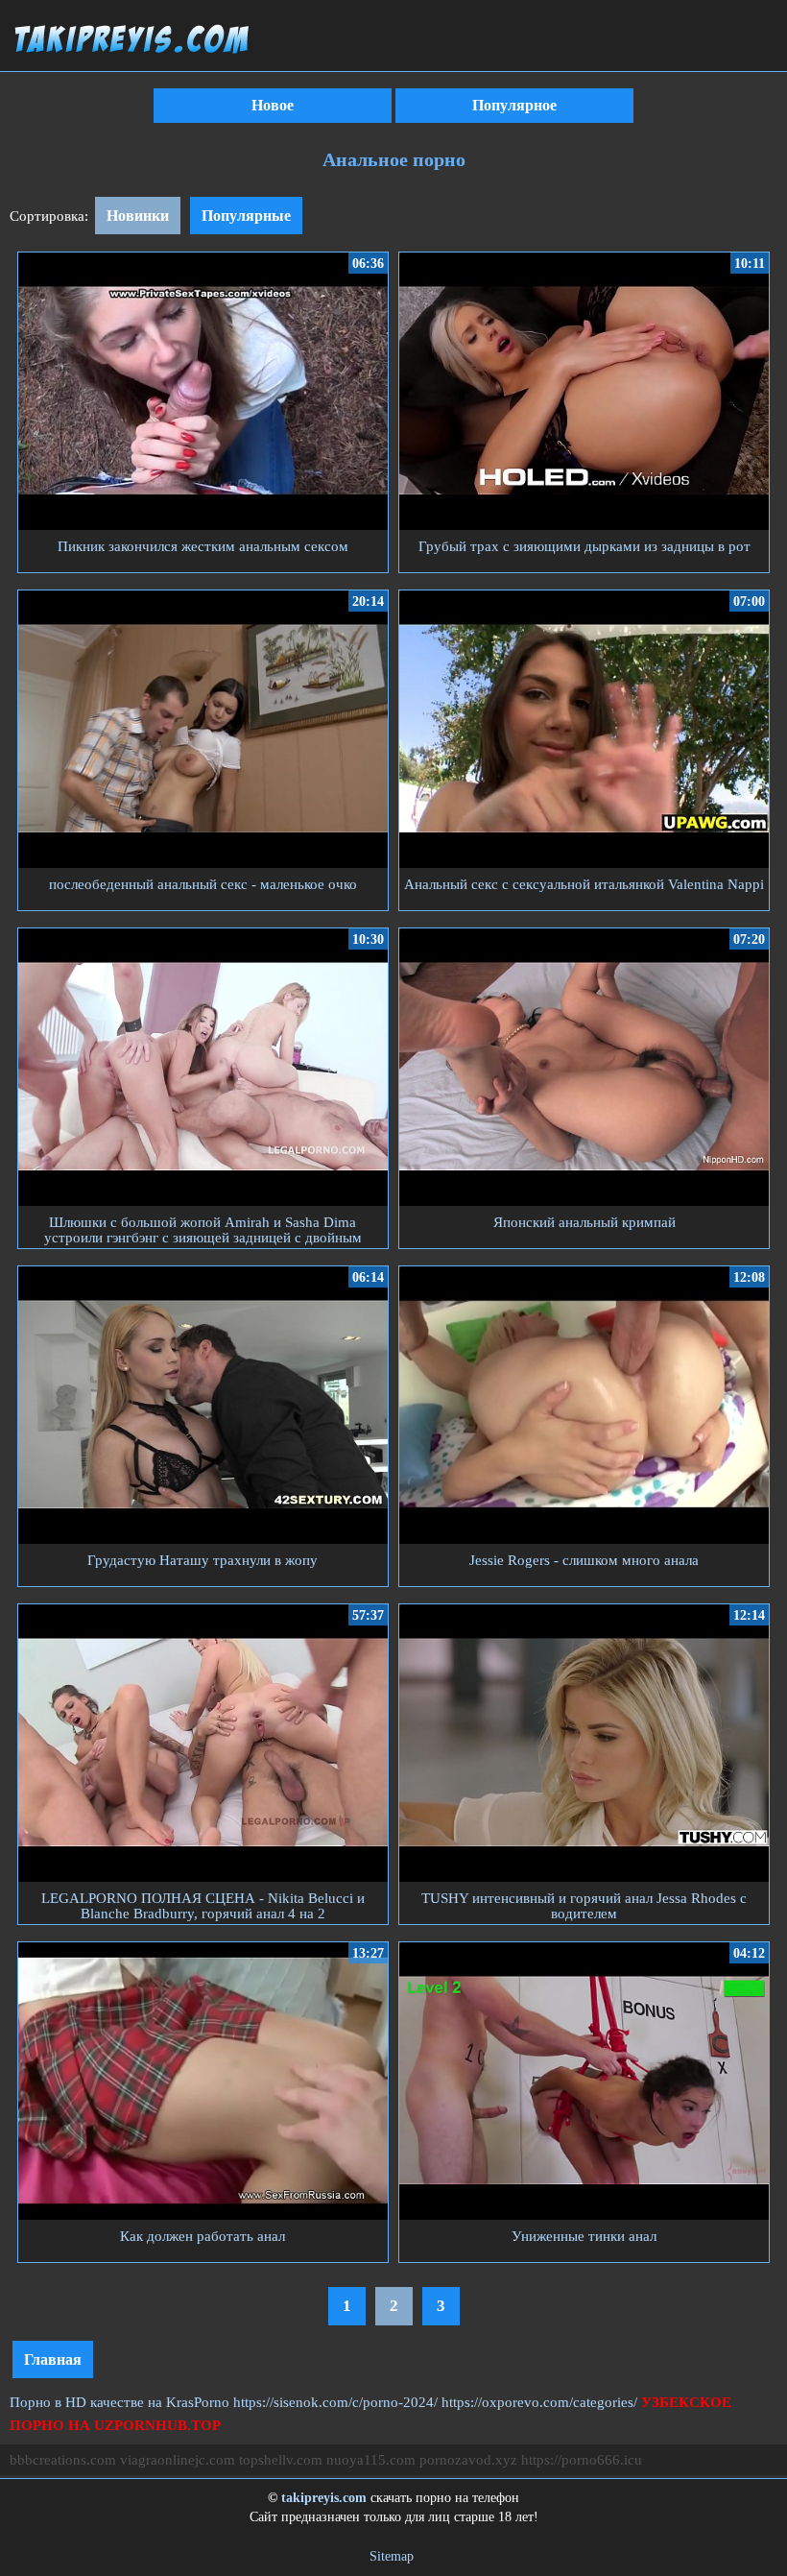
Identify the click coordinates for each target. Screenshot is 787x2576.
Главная (53, 2359)
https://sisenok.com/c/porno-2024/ (335, 2402)
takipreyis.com (324, 2498)
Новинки (138, 216)
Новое (273, 105)
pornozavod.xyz (468, 2460)
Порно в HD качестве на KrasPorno (119, 2402)
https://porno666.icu (582, 2460)
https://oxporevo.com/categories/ (539, 2402)
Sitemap (392, 2556)
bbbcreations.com (63, 2460)
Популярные (246, 216)
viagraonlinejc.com (178, 2460)
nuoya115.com (371, 2460)
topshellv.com (281, 2460)
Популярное (514, 105)
